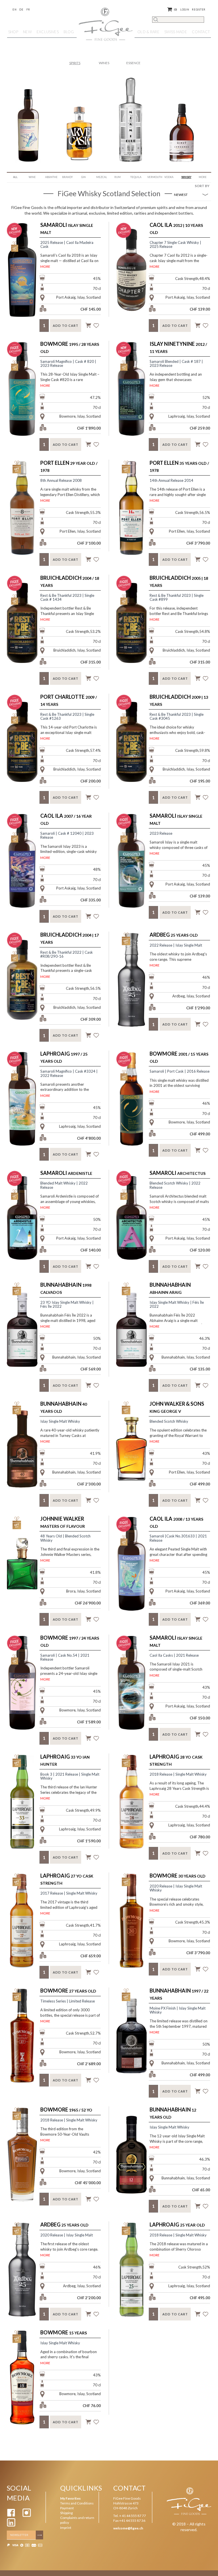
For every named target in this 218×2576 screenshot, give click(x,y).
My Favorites (70, 2498)
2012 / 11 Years (178, 347)
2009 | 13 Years (179, 700)
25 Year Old (177, 2225)
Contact (201, 32)
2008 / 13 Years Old (176, 1522)
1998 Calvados (66, 1288)
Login (185, 10)
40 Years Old (64, 1407)
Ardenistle (66, 1173)
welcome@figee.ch (128, 2528)
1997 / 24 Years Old (70, 1641)
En (14, 10)
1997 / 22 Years (179, 1994)
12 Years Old (173, 2113)
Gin (83, 177)
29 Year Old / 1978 (69, 466)
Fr (28, 10)
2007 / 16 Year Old (66, 819)
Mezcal (102, 177)
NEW (27, 32)
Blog (69, 32)
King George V (177, 1407)
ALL (15, 177)
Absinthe (51, 177)
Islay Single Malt (67, 228)
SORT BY (202, 186)
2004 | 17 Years (70, 938)
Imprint (66, 2528)
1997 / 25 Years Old (64, 1057)
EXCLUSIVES (48, 32)
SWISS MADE (176, 32)
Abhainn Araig (170, 1288)
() (176, 10)
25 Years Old (174, 935)
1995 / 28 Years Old (70, 347)
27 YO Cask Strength (67, 1879)
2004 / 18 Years (70, 581)
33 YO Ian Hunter (65, 1760)
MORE (45, 266)
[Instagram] (27, 2516)
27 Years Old (68, 1991)
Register (199, 10)
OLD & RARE (148, 32)
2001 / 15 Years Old (179, 1057)
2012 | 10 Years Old (176, 228)
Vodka (169, 177)
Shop (13, 32)
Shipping (66, 2513)
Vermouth (154, 177)
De (21, 10)
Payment (67, 2508)
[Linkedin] (11, 2525)
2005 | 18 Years (179, 581)
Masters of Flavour (63, 1522)
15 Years (64, 2332)
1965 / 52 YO (66, 2110)
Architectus (178, 1173)
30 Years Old (178, 1876)
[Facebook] (11, 2516)
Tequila (136, 177)
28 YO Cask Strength (176, 1760)
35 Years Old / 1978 (179, 466)
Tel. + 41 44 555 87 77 (130, 2516)
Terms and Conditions (77, 2503)
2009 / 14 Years (69, 700)
